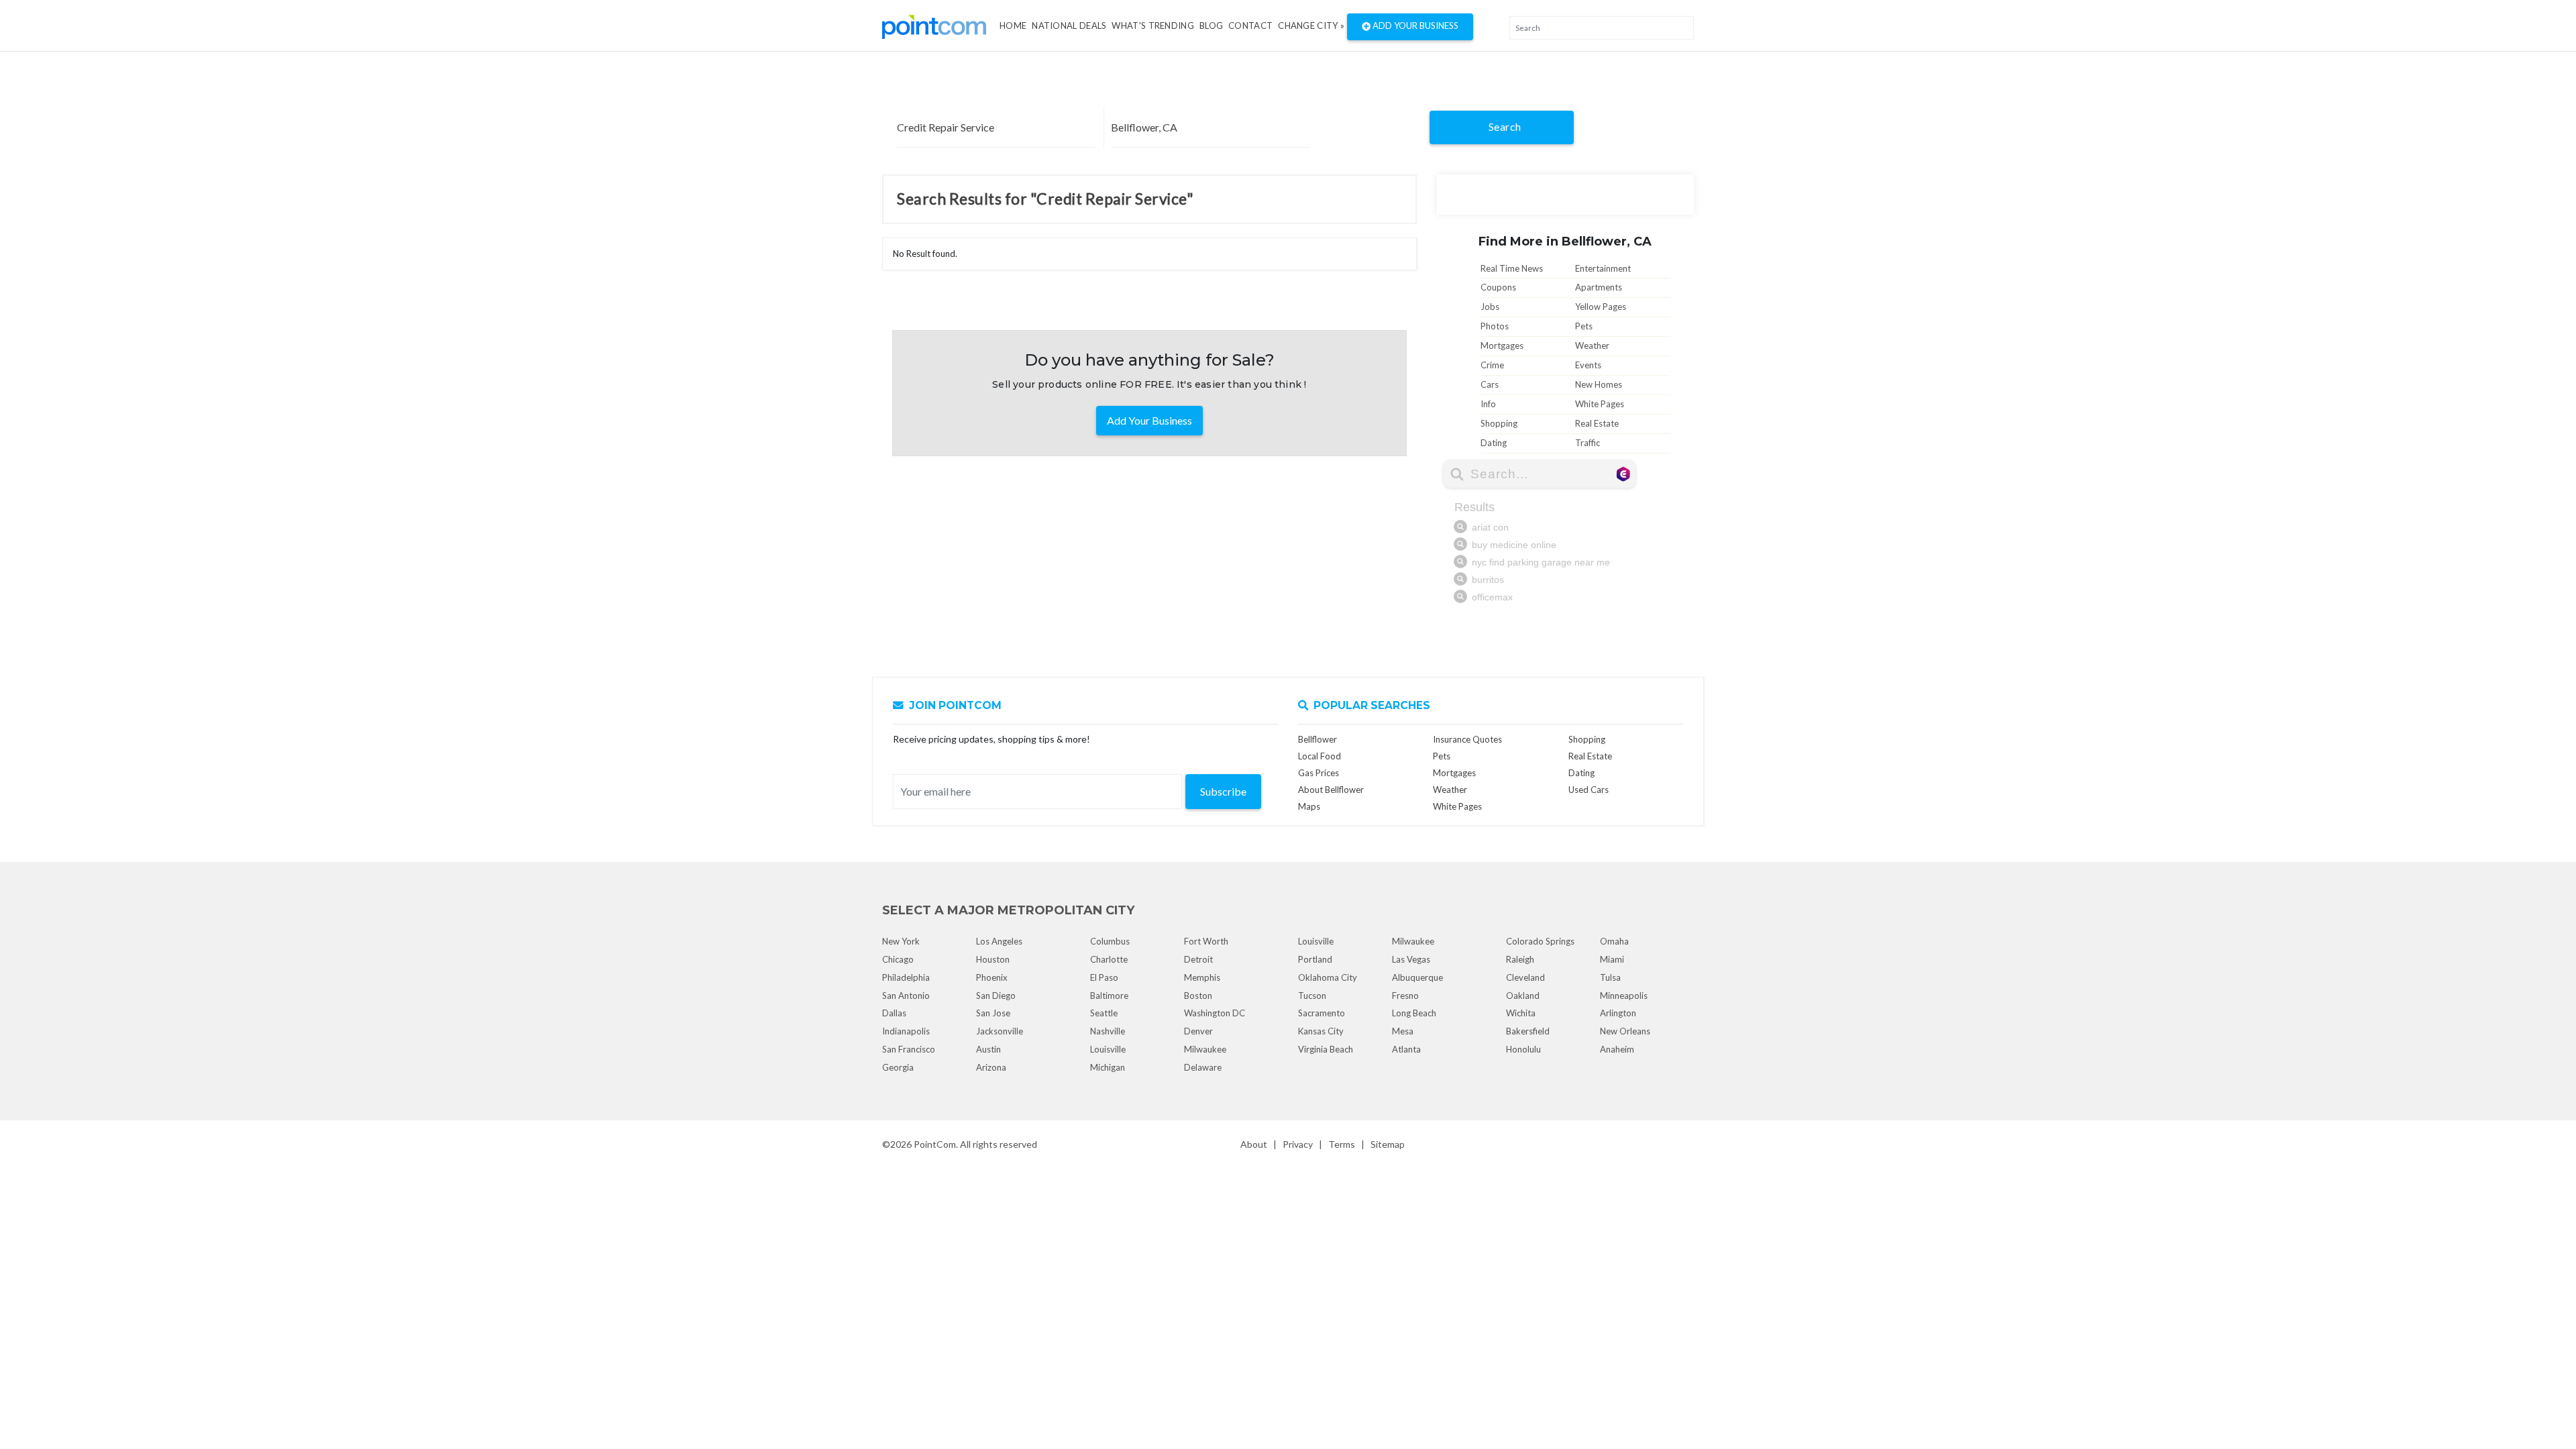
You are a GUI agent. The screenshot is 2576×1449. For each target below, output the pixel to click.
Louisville (1108, 1049)
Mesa (1403, 1031)
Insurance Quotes (1467, 739)
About (1254, 1144)
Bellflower (1318, 739)
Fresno (1405, 996)
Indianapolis (906, 1031)
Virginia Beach (1326, 1049)
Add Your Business (1414, 25)
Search (1505, 126)
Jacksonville (1000, 1031)
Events (1588, 365)
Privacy (1298, 1144)
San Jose (993, 1013)
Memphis (1202, 977)
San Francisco (909, 1049)
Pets (1584, 326)
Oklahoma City (1328, 977)
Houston (993, 959)
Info (1488, 404)
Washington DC (1215, 1013)
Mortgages (1502, 345)
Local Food (1320, 756)
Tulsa (1610, 977)
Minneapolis (1624, 996)
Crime (1492, 365)
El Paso (1104, 977)
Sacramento (1322, 1013)
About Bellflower (1331, 790)
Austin (988, 1049)
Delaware (1203, 1067)
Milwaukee (1205, 1049)
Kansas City (1321, 1031)
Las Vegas (1411, 959)
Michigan (1108, 1067)
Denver (1198, 1031)
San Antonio (906, 996)
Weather (1592, 345)
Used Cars (1589, 790)
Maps (1309, 806)
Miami (1612, 959)
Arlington (1618, 1013)
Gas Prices (1319, 773)
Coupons (1498, 287)
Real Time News (1512, 268)
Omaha (1614, 941)
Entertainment (1603, 268)
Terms (1342, 1144)
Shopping (1499, 423)
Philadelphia (906, 977)
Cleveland (1525, 977)
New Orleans (1625, 1031)
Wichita (1521, 1013)
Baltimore (1109, 996)
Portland (1315, 959)
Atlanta (1406, 1049)
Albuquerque (1417, 977)
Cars (1490, 384)
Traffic (1588, 443)
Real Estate (1597, 423)
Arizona (991, 1067)
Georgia (898, 1067)
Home (1013, 25)
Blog (1211, 25)
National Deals (1069, 25)
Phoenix (992, 977)
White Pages (1600, 404)
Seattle (1104, 1013)
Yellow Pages (1601, 307)
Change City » (1311, 25)
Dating (1494, 443)
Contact (1250, 25)
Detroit (1198, 959)
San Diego (996, 996)
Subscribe (1223, 791)
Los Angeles (999, 941)
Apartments (1599, 287)
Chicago (898, 959)
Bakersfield (1528, 1031)
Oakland (1523, 996)
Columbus (1110, 941)
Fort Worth (1206, 941)
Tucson (1312, 996)
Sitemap (1388, 1144)
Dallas (894, 1013)
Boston (1198, 996)
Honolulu (1523, 1049)
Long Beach (1414, 1013)
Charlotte (1109, 959)
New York (901, 941)
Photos (1495, 326)
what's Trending (1153, 25)
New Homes (1599, 384)
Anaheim (1617, 1049)
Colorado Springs (1540, 941)
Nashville (1108, 1031)
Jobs (1490, 307)
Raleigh (1520, 959)
